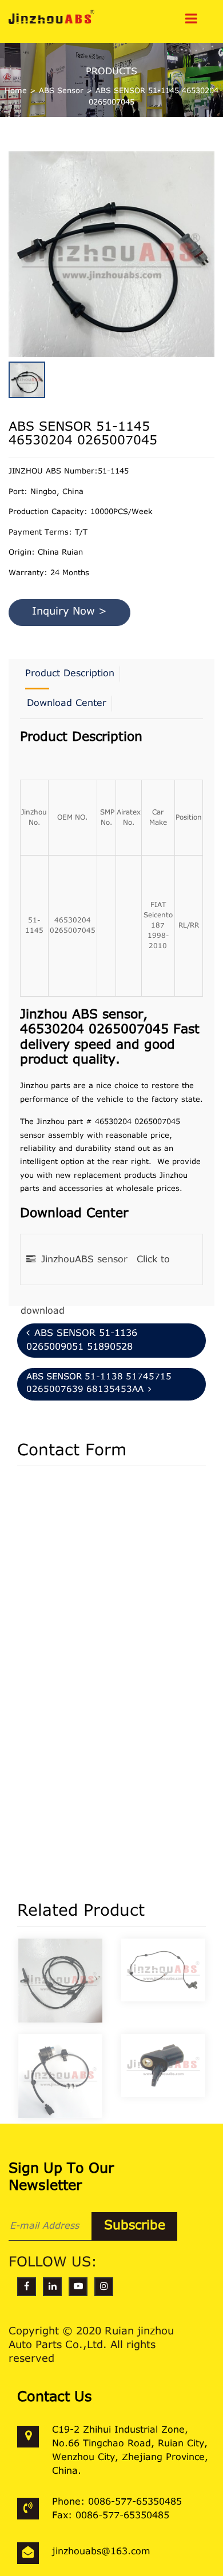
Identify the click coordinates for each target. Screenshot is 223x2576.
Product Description (70, 674)
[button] (212, 239)
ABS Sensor (61, 91)
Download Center (67, 704)
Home (16, 91)
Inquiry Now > (69, 612)
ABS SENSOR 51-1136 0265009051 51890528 (82, 1341)
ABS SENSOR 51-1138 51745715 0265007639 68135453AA (99, 1384)
